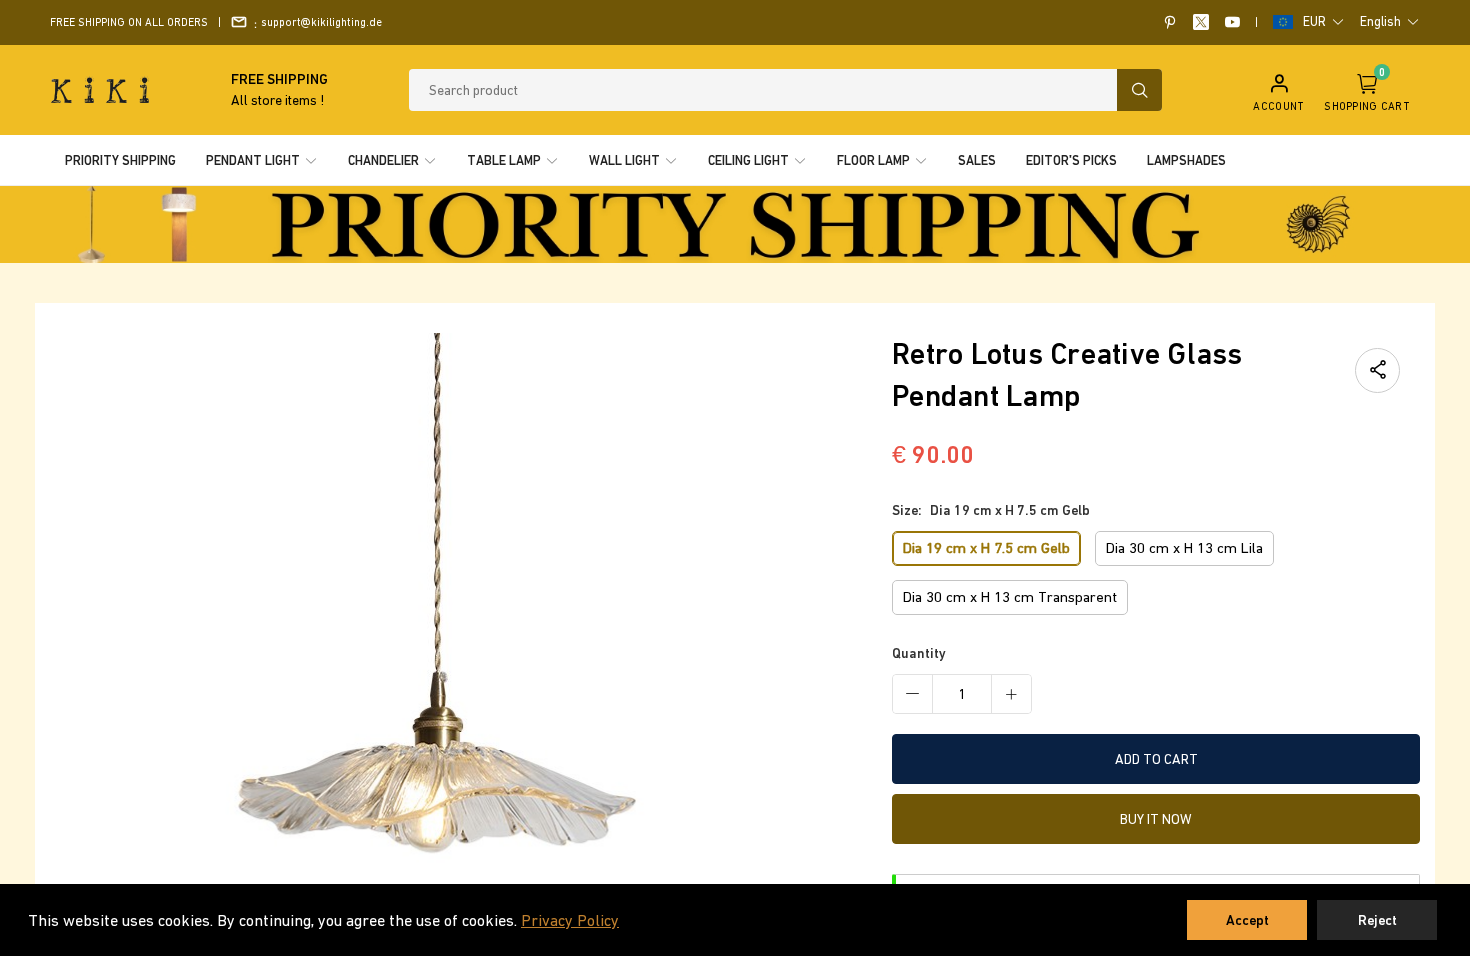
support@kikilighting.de (321, 22)
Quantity (919, 653)
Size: (991, 510)
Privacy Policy (570, 920)
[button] (1324, 22)
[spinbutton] (962, 694)
